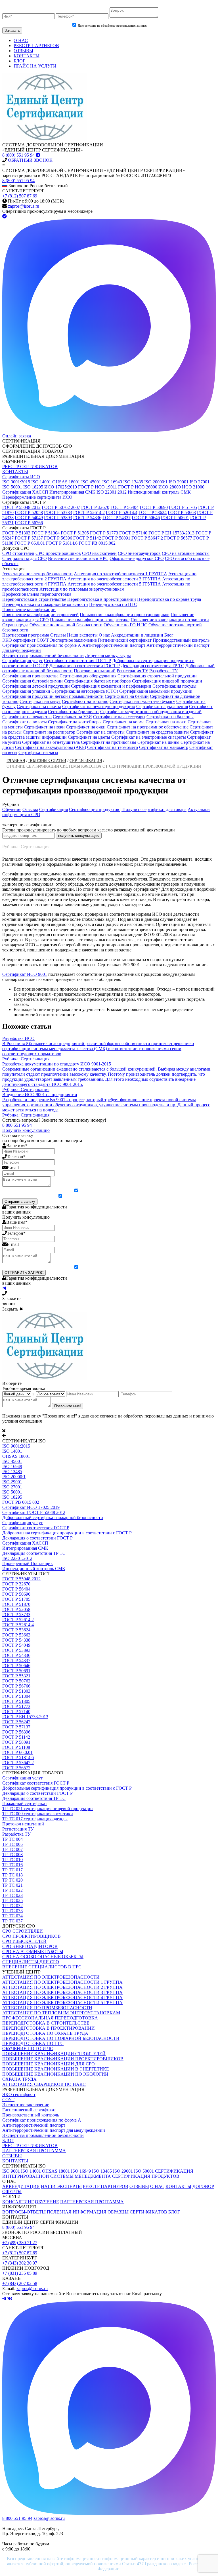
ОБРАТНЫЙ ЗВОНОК (30, 160)
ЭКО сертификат (19, 640)
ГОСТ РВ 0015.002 (97, 543)
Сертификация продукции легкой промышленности (53, 696)
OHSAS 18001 (66, 482)
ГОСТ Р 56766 (29, 523)
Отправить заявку (20, 1201)
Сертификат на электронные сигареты (149, 737)
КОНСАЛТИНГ (18, 2202)
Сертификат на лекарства (27, 717)
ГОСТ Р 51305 (75, 533)
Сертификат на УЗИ (72, 717)
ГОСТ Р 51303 (16, 533)
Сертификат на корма (124, 722)
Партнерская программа (26, 635)
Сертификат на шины (158, 742)
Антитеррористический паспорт (114, 645)
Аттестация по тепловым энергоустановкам (82, 589)
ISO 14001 (41, 482)
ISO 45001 (91, 482)
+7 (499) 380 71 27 (20, 2243)
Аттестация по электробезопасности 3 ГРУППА (114, 579)
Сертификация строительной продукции (157, 676)
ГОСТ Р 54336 (87, 518)
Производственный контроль (181, 640)
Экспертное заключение (73, 640)
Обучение (12, 809)
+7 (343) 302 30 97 (20, 2263)
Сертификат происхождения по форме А (42, 645)
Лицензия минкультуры (108, 655)
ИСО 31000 (193, 487)
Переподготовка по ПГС (113, 604)
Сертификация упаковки (26, 691)
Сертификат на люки (166, 722)
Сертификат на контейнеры (75, 722)
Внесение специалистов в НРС (78, 558)
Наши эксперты (82, 635)
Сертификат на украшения (162, 706)
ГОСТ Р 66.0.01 (30, 543)
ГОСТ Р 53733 (58, 512)
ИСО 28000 (170, 487)
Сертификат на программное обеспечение (148, 727)
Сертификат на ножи (44, 727)
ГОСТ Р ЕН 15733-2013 (171, 533)
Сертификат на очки (86, 727)
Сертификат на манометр (164, 747)
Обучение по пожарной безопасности (66, 625)
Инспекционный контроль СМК (159, 492)
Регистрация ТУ (132, 671)
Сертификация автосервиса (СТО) (85, 691)
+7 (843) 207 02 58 (20, 2283)
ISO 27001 (200, 482)
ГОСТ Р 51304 (46, 533)
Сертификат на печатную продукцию (99, 706)
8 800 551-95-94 (17, 2518)
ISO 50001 (12, 487)
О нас (104, 635)
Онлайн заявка (17, 436)
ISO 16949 (112, 482)
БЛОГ (19, 61)
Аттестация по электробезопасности (37, 574)
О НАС (21, 40)
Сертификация (86, 761)
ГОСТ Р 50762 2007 (61, 507)
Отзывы (58, 635)
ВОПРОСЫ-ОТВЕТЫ (24, 2212)
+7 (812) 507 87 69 (20, 196)
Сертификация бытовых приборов (97, 681)
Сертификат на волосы (25, 722)
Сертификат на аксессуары (119, 717)
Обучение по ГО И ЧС (125, 625)
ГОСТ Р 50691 (175, 518)
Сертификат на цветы (89, 737)
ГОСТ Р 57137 (29, 538)
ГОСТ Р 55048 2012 (21, 507)
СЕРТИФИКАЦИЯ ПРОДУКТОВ (146, 2176)
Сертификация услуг (23, 661)
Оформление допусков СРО (137, 558)
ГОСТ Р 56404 (124, 507)
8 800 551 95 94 (17, 1125)
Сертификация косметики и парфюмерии (111, 686)
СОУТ (43, 640)
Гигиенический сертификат (125, 640)
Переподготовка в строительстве (34, 599)
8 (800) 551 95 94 (18, 155)
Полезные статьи (47, 761)
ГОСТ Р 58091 (116, 538)
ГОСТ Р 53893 (58, 518)
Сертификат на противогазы (109, 742)
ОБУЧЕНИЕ (47, 2202)
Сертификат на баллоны (170, 717)
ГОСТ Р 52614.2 (89, 512)
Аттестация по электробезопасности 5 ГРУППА (114, 584)
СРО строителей (18, 553)
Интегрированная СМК (72, 492)
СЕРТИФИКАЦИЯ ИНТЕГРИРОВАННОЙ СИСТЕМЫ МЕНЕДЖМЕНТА (98, 2174)
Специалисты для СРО (25, 558)
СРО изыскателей (99, 553)
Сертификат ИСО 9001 (25, 974)
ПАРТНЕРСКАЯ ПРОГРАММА (92, 2202)
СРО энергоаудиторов (139, 553)
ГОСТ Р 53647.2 (147, 538)
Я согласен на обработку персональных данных (112, 1191)
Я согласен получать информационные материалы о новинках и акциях (112, 1197)
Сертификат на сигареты (100, 732)
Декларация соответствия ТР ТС (153, 666)
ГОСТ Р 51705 (183, 507)
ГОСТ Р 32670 (95, 507)
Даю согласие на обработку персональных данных (112, 26)
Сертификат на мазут (40, 701)
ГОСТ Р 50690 (154, 507)
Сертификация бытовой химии (33, 681)
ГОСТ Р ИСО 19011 (98, 487)
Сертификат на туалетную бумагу (142, 701)
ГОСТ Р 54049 (29, 518)
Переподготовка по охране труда (169, 599)
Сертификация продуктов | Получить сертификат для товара (128, 809)
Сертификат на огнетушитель (51, 742)
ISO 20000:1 (156, 482)
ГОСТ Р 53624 (153, 512)
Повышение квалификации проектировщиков (125, 615)
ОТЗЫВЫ (23, 51)
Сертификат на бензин (127, 696)
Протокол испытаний (95, 671)
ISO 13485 (133, 482)
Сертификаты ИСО (21, 477)
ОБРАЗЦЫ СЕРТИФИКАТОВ (137, 2212)
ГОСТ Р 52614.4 (122, 512)
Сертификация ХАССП (25, 492)
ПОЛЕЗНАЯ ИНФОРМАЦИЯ (77, 2212)
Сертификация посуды (174, 686)
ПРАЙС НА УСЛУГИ (35, 66)
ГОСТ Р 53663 (182, 512)
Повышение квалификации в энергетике (90, 620)
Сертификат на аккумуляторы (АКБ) (51, 747)
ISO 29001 (179, 482)
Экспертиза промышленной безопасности (43, 655)
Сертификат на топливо (85, 701)
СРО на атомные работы (186, 553)
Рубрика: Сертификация (26, 847)
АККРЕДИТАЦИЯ (21, 2186)
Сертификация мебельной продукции (156, 691)
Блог (169, 635)
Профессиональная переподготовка (37, 594)
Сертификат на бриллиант (74, 712)
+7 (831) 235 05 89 (20, 2273)
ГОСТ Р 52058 (29, 512)
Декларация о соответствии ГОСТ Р (85, 666)
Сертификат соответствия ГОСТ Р (77, 661)
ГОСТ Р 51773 (104, 533)
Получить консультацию (26, 1130)
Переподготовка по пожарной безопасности (45, 604)
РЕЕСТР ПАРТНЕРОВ (36, 46)
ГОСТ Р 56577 (178, 538)
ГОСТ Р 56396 (58, 538)
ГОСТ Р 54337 (117, 518)
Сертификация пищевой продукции (167, 681)
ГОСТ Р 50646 (146, 518)
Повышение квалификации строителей (40, 615)
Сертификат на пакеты (39, 706)
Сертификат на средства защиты (157, 732)
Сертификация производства (30, 676)
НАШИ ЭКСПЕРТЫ (61, 2186)
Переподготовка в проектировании (102, 599)
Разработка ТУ (163, 671)
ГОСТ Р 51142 (87, 538)
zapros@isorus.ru (23, 206)
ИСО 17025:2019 (61, 487)
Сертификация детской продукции (36, 686)
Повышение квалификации (29, 609)
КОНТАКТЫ (27, 56)
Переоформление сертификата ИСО (37, 497)
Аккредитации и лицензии (137, 635)
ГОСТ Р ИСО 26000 (138, 487)
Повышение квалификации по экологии (170, 620)
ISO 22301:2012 (112, 492)
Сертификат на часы (38, 752)
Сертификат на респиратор (49, 732)
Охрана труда (15, 625)
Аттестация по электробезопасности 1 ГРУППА (120, 574)
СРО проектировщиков (58, 553)
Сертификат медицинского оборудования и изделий (151, 712)
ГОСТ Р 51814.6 (62, 543)
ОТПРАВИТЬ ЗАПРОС (24, 1273)
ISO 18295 (33, 487)
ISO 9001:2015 (16, 482)
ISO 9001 (11, 2171)
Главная (16, 761)
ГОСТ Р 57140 (133, 533)
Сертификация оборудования (88, 676)
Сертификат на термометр (113, 747)
